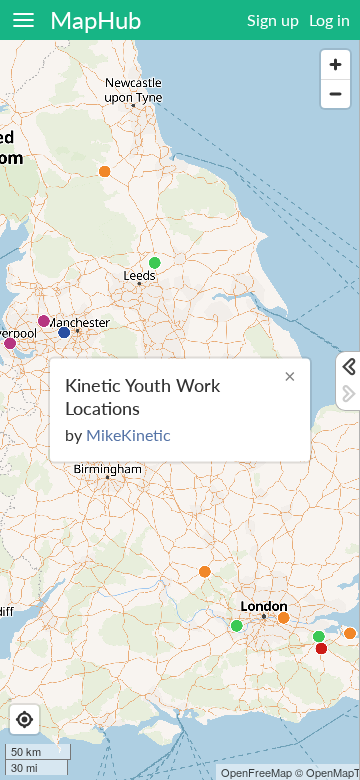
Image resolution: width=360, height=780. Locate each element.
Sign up (273, 19)
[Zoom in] (335, 64)
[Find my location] (24, 719)
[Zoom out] (335, 93)
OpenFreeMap (256, 772)
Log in (329, 19)
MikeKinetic (128, 433)
